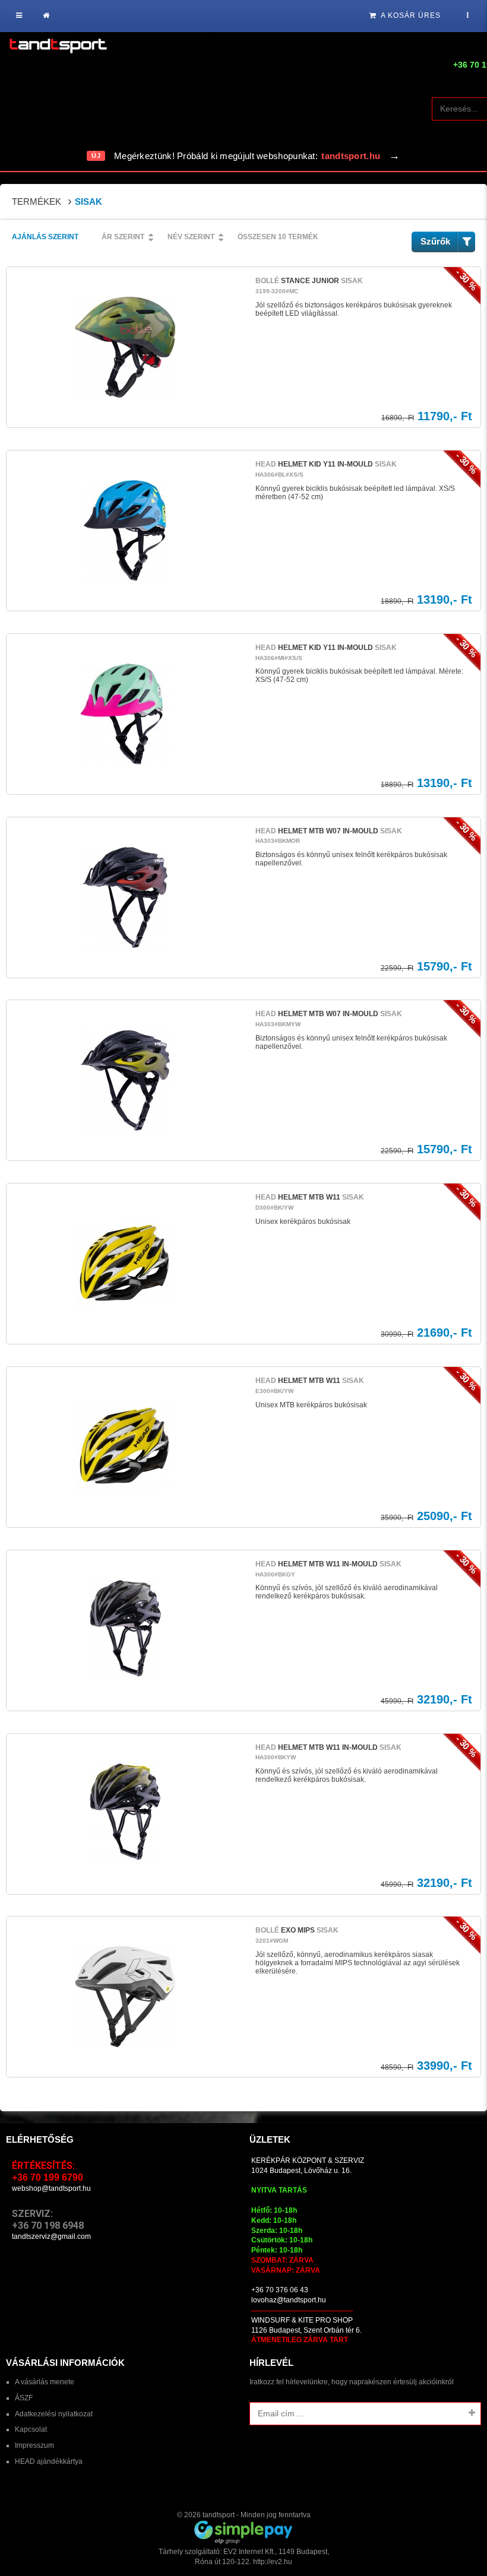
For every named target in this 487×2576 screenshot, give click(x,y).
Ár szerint (123, 237)
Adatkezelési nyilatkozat (54, 2414)
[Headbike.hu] (58, 47)
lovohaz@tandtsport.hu (289, 2300)
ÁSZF (24, 2398)
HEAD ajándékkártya (49, 2461)
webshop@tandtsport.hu (51, 2188)
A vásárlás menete (45, 2382)
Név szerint (191, 237)
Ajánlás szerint (45, 237)
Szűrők (435, 241)
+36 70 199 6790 (48, 2177)
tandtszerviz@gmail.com (51, 2236)
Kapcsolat (31, 2429)
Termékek (37, 202)
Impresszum (34, 2445)
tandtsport (219, 2515)
